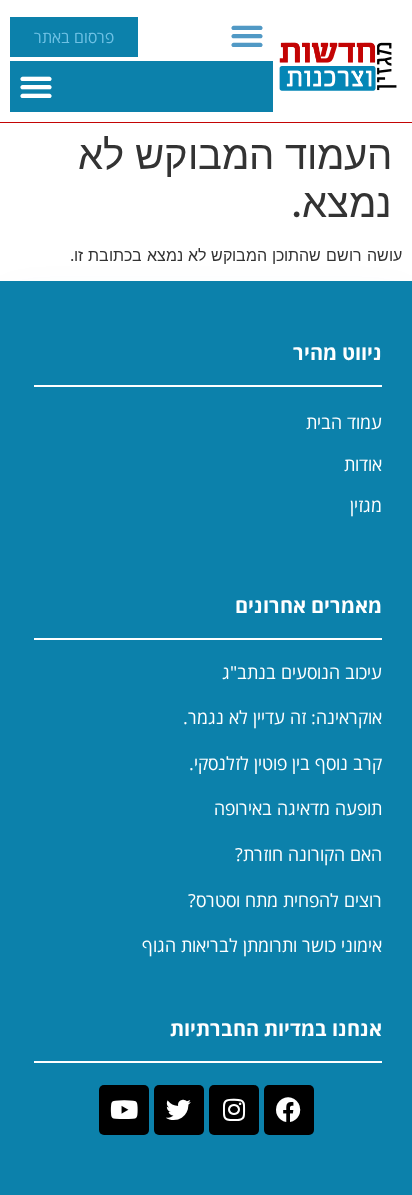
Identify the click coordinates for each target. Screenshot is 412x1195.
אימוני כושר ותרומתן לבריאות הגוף (262, 945)
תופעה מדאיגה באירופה (298, 808)
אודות (363, 464)
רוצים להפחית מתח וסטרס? (285, 900)
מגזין (366, 505)
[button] (247, 35)
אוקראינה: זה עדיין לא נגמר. (282, 717)
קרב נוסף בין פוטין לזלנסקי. (285, 763)
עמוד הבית (344, 422)
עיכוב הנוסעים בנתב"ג (302, 672)
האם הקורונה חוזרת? (308, 854)
